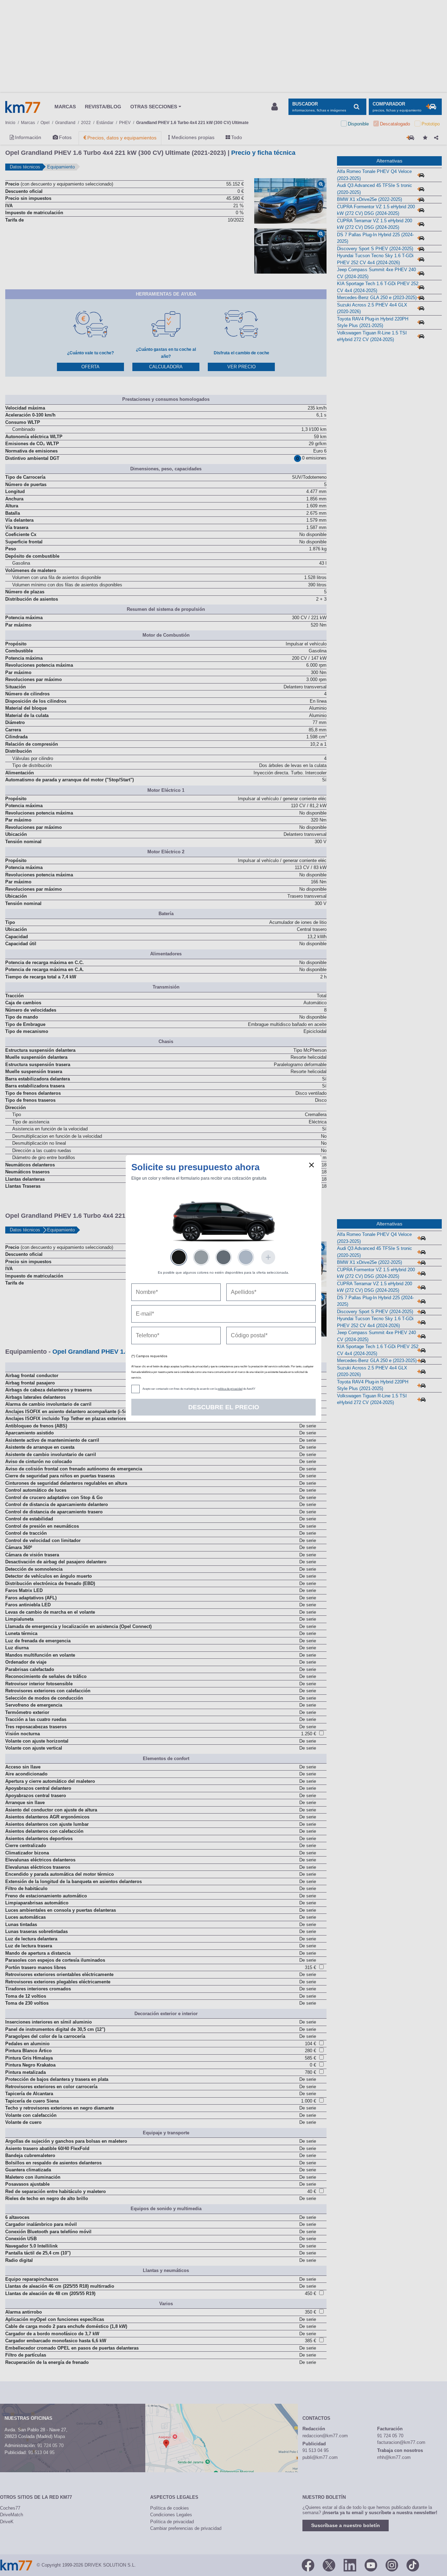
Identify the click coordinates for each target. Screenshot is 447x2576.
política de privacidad (230, 1389)
